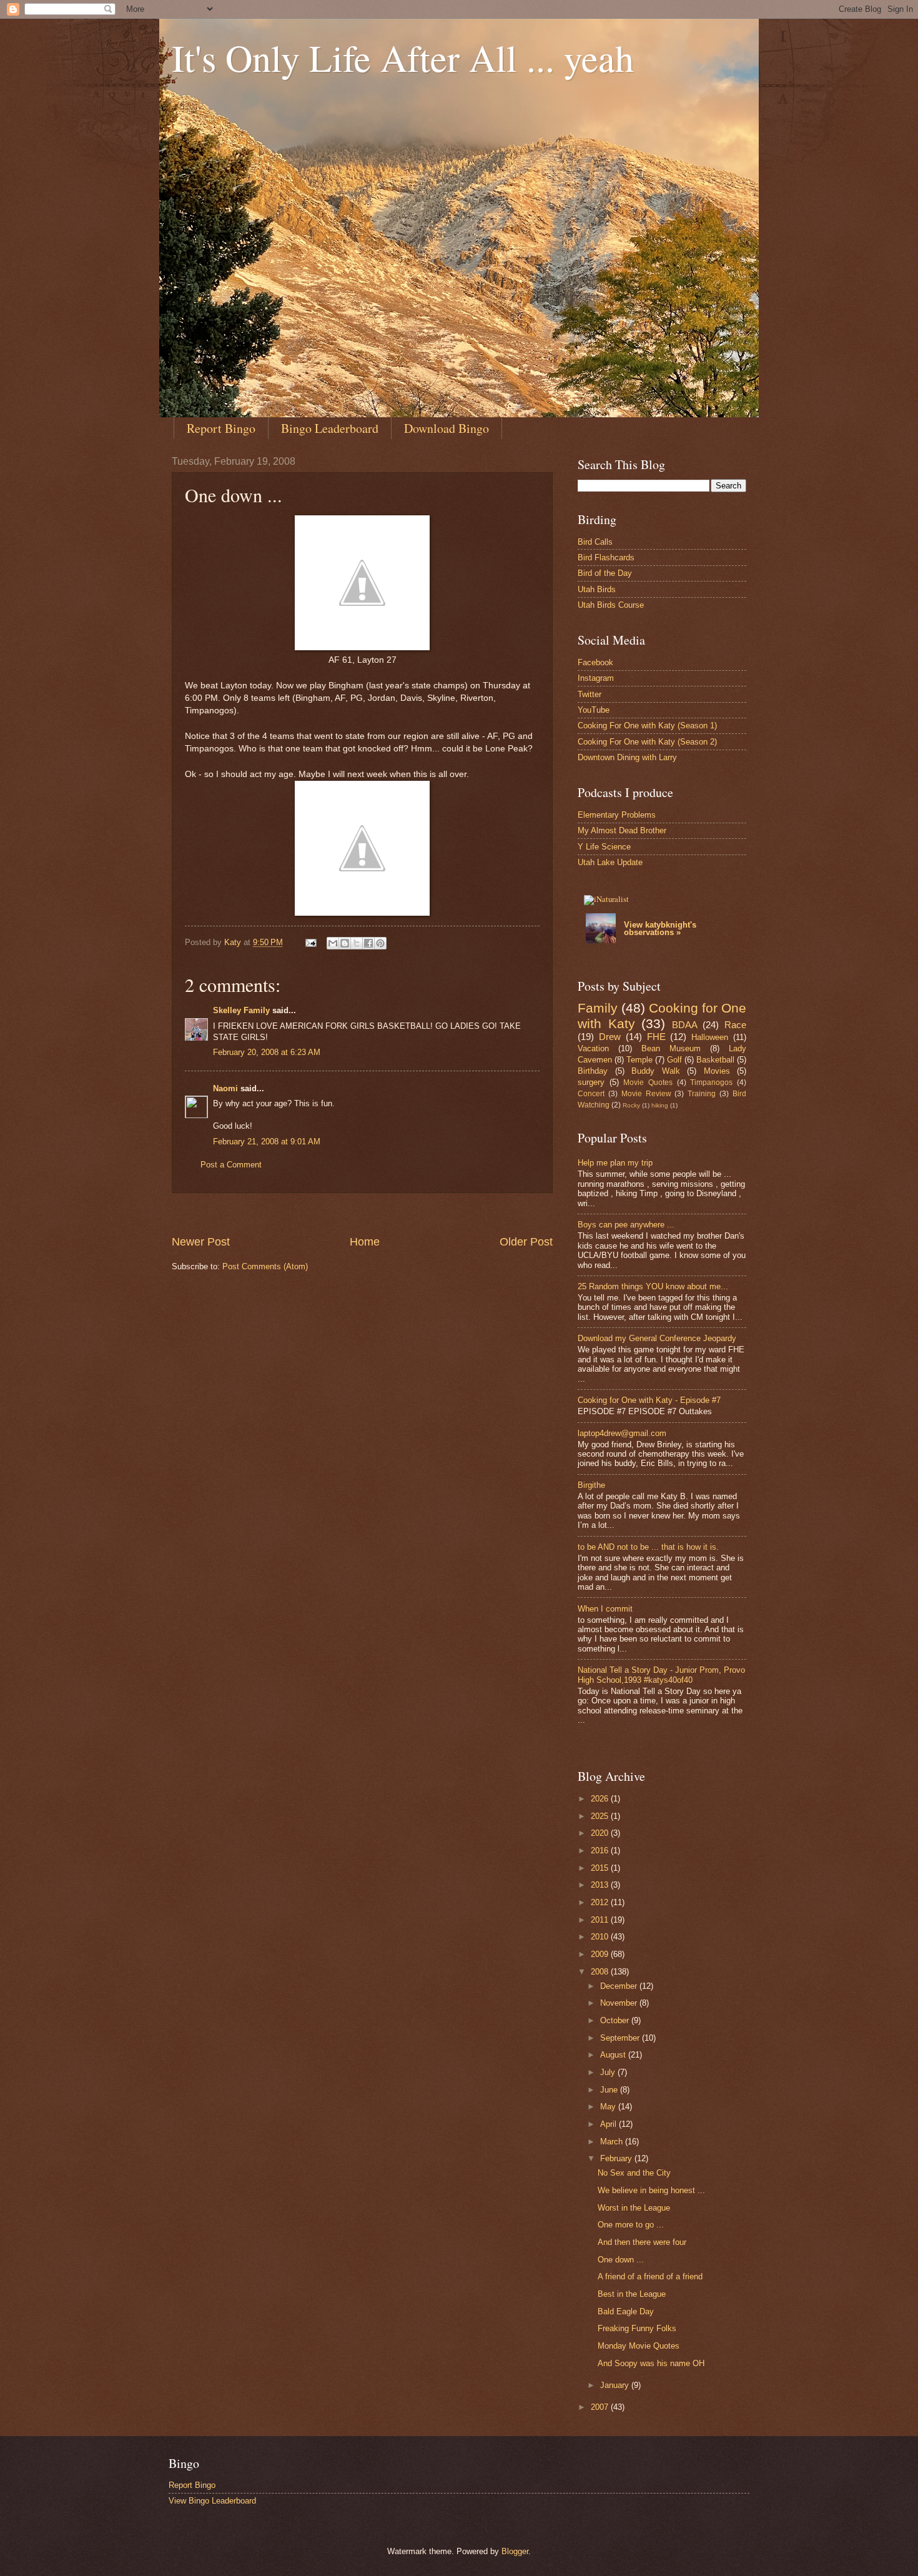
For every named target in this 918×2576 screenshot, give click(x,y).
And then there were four (642, 2242)
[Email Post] (310, 942)
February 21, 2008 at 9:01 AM (267, 1142)
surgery (591, 1082)
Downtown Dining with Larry (627, 757)
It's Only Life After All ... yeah (403, 57)
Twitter (590, 694)
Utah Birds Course (611, 605)
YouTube (594, 710)
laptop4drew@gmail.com (622, 1433)
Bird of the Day (605, 573)
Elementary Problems (617, 815)
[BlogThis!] (345, 943)
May (609, 2107)
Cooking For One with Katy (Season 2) (647, 742)
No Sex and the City (634, 2173)
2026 (601, 1799)
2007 (601, 2407)
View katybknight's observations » (660, 929)
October (616, 2020)
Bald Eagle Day (626, 2311)
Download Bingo (447, 428)
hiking (660, 1105)
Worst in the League (634, 2208)
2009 (601, 1954)
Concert (591, 1094)
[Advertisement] (399, 1213)
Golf (674, 1060)
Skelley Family (241, 1010)
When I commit (605, 1609)
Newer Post (201, 1242)
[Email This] (333, 943)
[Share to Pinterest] (380, 943)
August (614, 2055)
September (621, 2038)
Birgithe (591, 1485)
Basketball (715, 1060)
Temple (639, 1060)
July (609, 2072)
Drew (610, 1037)
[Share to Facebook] (368, 943)
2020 (601, 1833)
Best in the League (632, 2294)
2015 (601, 1868)
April (610, 2124)
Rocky (631, 1105)
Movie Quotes (648, 1082)
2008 (601, 1972)
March (613, 2142)
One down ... (621, 2260)
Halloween (710, 1037)
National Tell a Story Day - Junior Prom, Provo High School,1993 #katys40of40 (661, 1675)
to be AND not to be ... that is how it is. (648, 1547)
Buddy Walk (656, 1071)
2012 (601, 1902)
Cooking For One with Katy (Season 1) (647, 726)
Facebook (595, 662)
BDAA (685, 1025)
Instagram (596, 678)
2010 (601, 1937)
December (620, 1986)
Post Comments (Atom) (265, 1266)
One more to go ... (631, 2225)
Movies (717, 1071)
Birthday (593, 1071)
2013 (601, 1885)
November (620, 2003)
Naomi (225, 1088)
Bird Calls (595, 542)
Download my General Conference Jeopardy (657, 1338)
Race (735, 1025)
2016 (601, 1850)
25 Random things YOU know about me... (653, 1286)
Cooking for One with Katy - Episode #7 (649, 1400)
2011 (601, 1920)
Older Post (526, 1242)
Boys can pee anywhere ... (626, 1225)
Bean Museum (671, 1048)
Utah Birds (597, 589)
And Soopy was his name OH (651, 2363)
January (616, 2385)
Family (598, 1008)
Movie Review (646, 1094)
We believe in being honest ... (651, 2190)
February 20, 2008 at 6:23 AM (267, 1052)
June (610, 2090)
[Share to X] (357, 943)
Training (702, 1094)
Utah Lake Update (610, 862)
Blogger (515, 2551)
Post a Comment (231, 1165)
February (617, 2158)
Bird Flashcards (606, 557)
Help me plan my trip (615, 1163)
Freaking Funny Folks (637, 2328)
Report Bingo (221, 428)
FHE (656, 1037)
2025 (601, 1816)
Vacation (593, 1048)
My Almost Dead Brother (622, 830)
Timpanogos (711, 1082)
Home (365, 1242)
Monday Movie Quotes (639, 2346)
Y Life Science (604, 847)
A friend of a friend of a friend (650, 2276)
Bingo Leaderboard (330, 428)
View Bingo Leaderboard (212, 2501)
